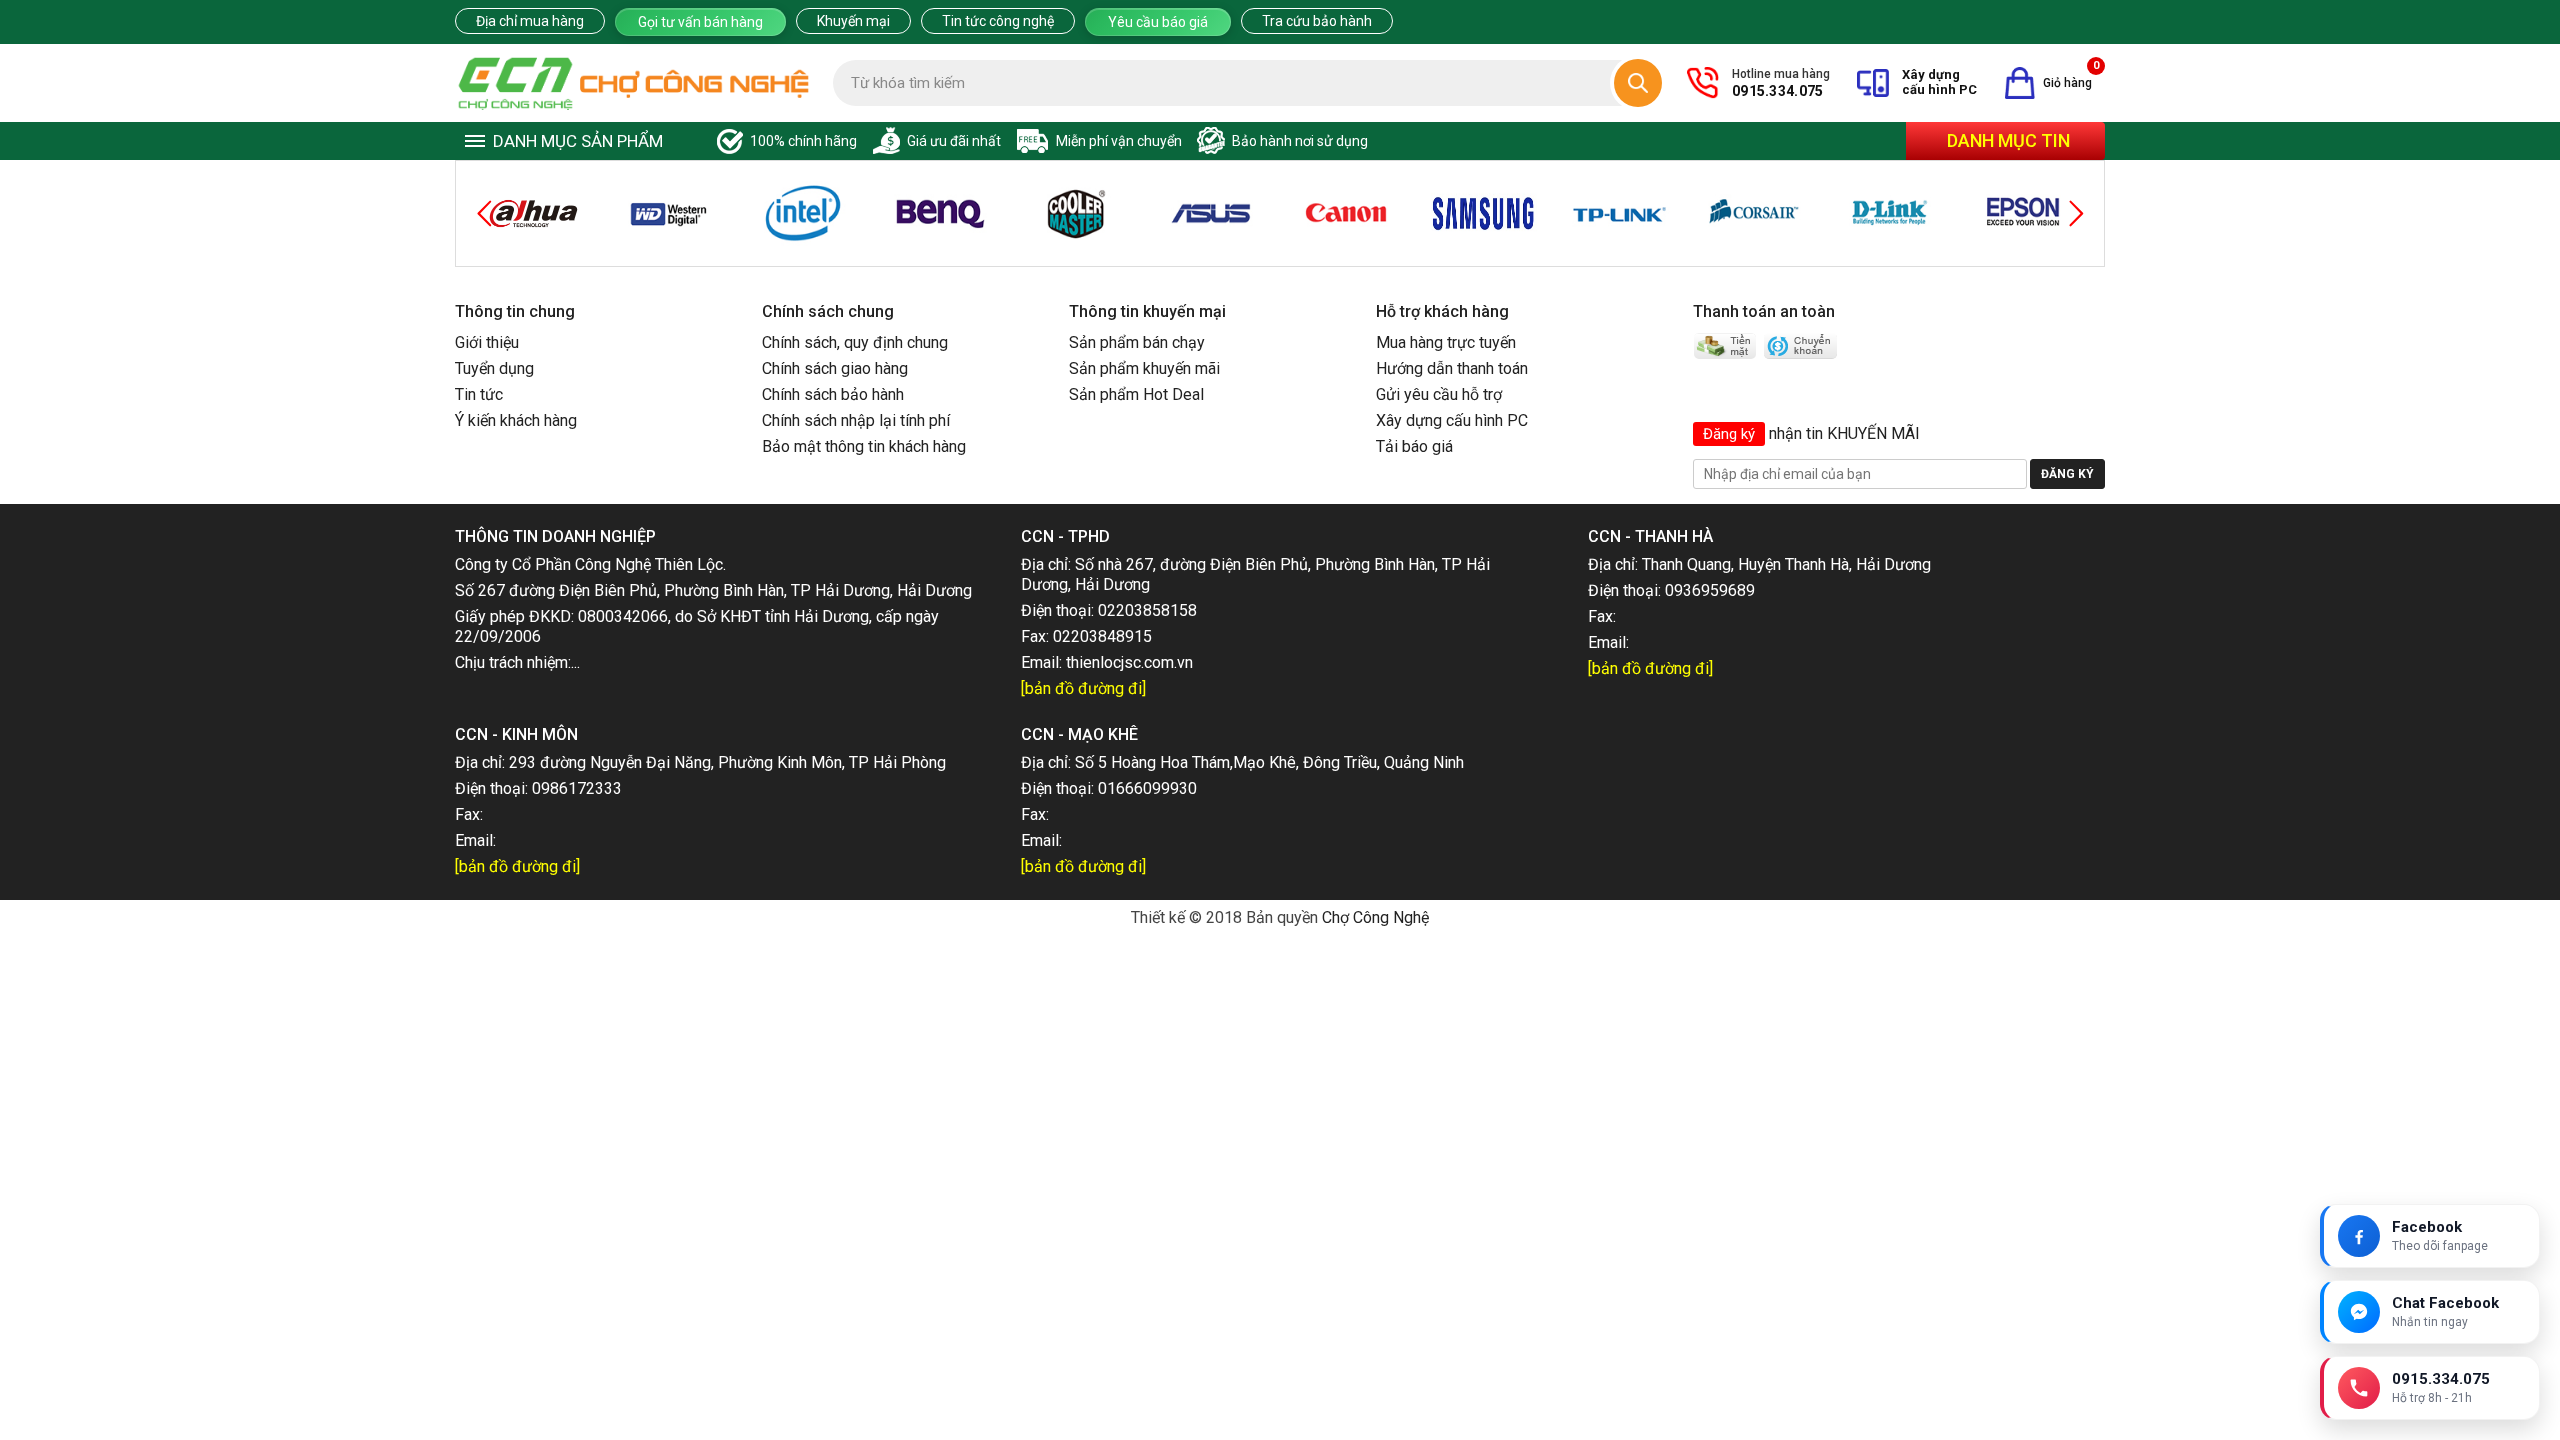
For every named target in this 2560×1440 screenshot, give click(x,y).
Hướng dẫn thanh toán (1452, 368)
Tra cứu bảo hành (1317, 21)
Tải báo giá (1414, 446)
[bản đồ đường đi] (1083, 688)
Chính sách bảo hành (833, 394)
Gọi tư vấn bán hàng (700, 22)
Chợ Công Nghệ (1375, 917)
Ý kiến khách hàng (516, 420)
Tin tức (479, 394)
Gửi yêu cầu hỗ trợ (1439, 394)
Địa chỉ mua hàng (530, 21)
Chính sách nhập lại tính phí (856, 420)
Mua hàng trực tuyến (1446, 342)
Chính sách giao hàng (835, 368)
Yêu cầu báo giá (1158, 22)
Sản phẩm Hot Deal (1136, 394)
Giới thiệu (487, 342)
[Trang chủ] (634, 83)
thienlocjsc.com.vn (1129, 662)
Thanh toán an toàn (1764, 311)
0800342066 (623, 616)
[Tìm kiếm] (1638, 83)
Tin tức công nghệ (998, 21)
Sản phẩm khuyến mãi (1144, 368)
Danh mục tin (2008, 140)
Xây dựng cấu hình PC (1452, 420)
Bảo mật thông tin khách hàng (864, 446)
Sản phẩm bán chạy (1137, 342)
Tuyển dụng (494, 368)
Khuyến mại (853, 21)
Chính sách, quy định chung (855, 342)
